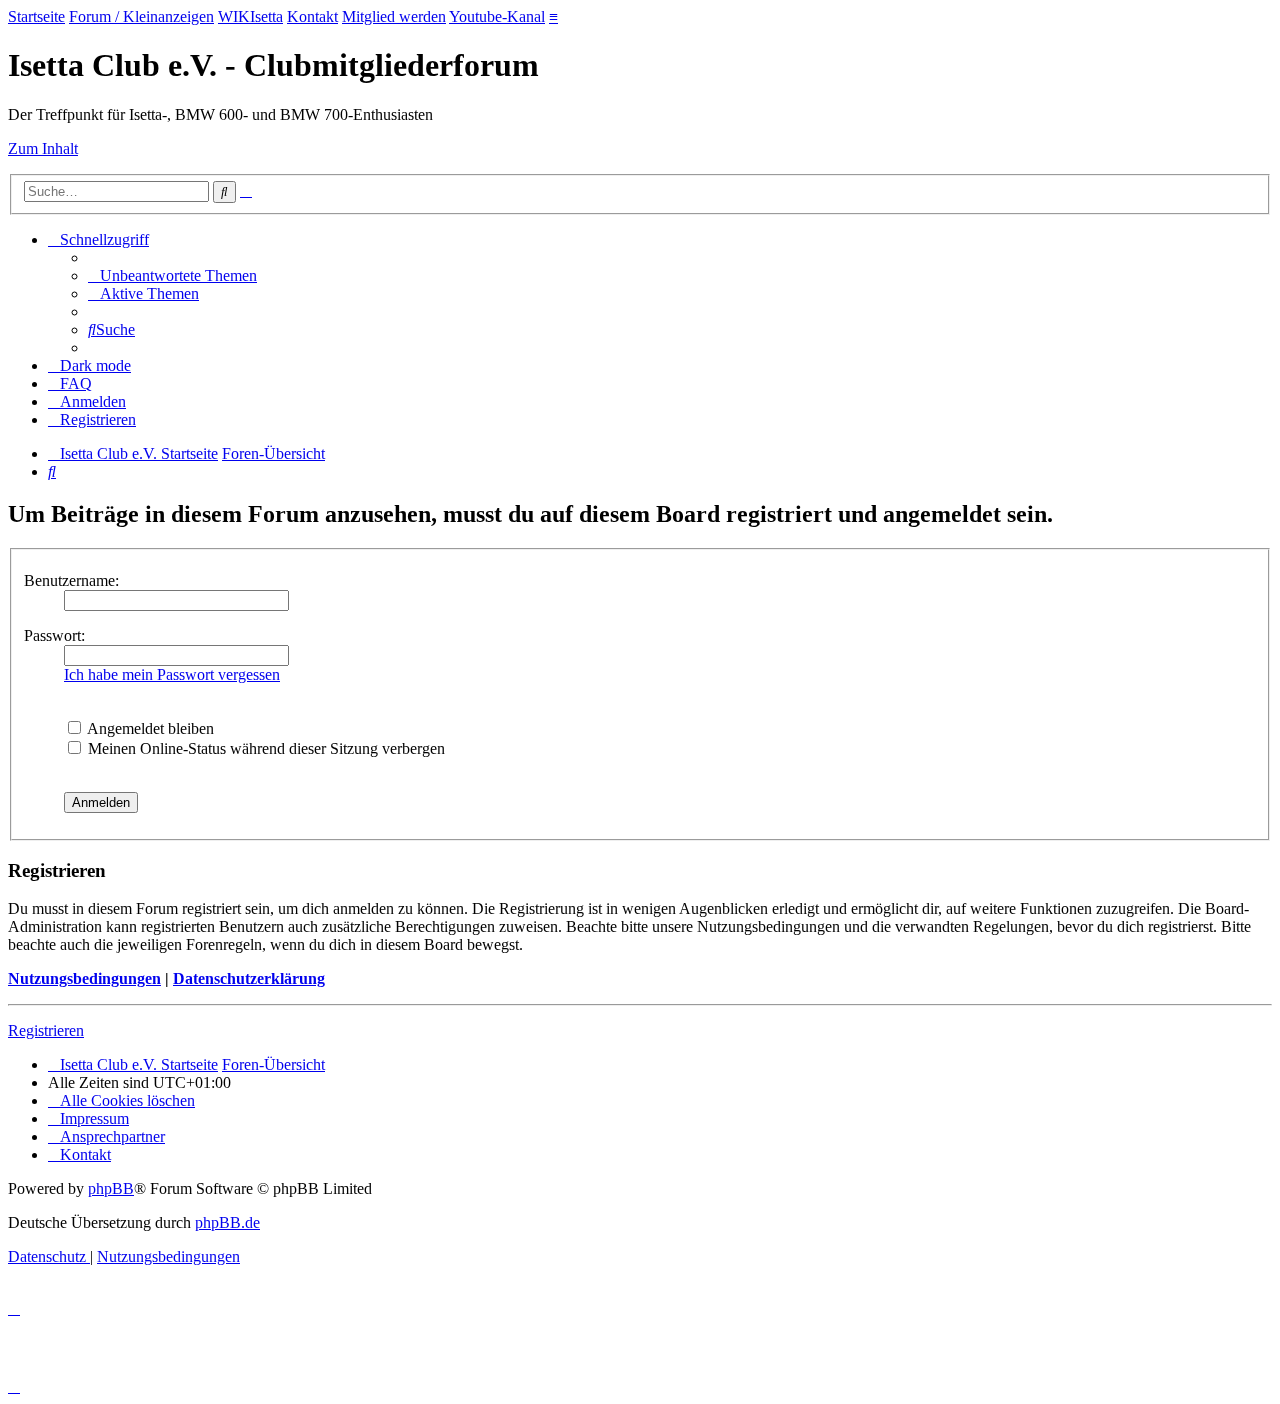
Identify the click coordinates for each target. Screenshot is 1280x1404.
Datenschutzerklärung (249, 978)
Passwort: (54, 635)
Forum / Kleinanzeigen (141, 16)
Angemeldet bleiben (149, 728)
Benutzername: (71, 580)
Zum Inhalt (43, 148)
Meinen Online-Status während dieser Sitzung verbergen (264, 748)
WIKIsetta (250, 16)
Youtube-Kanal (497, 16)
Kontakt (312, 16)
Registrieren (46, 1030)
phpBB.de (227, 1222)
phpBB (111, 1188)
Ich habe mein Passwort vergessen (172, 674)
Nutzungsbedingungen (84, 978)
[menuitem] (172, 275)
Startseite (36, 16)
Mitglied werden (394, 16)
